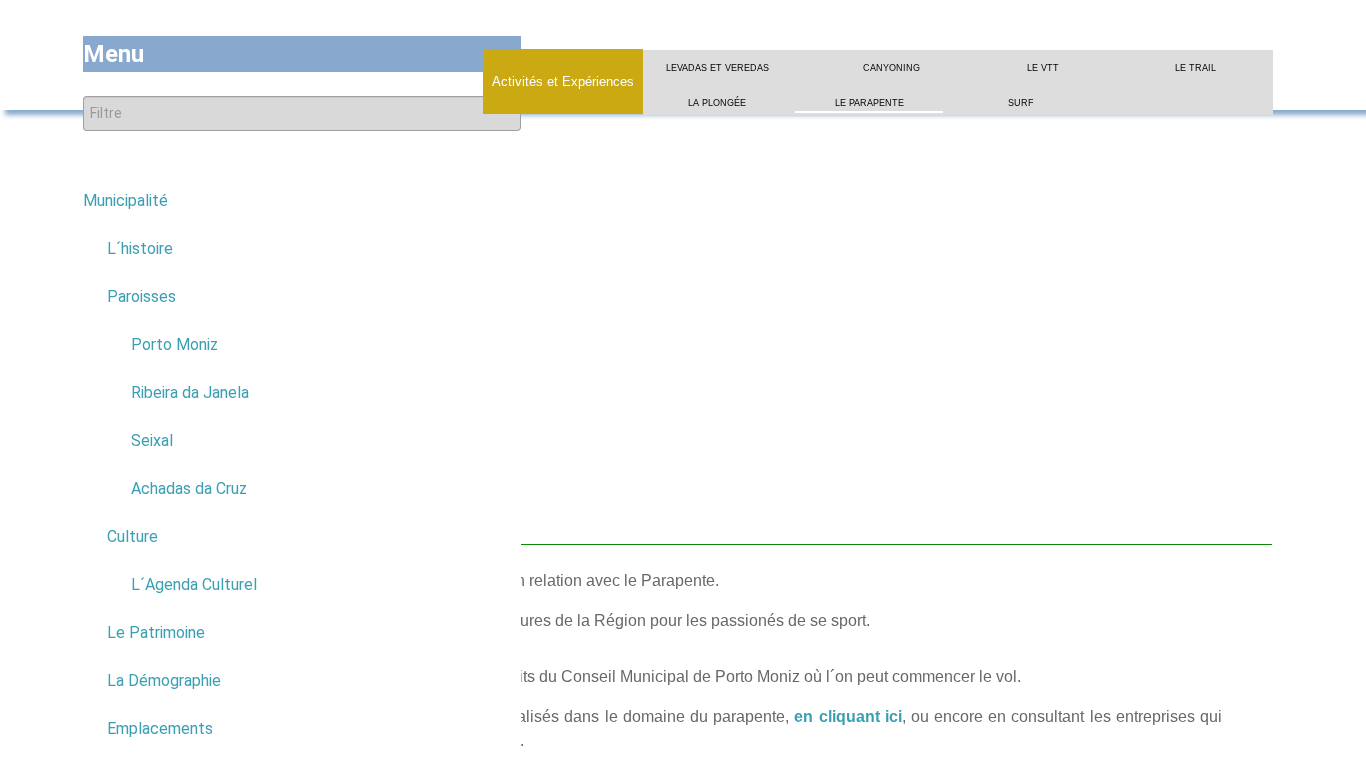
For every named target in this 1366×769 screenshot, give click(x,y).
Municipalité (127, 200)
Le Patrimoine (156, 632)
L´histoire (140, 248)
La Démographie (164, 680)
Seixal (152, 440)
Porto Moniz (174, 344)
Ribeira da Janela (190, 392)
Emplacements (160, 728)
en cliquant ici (847, 716)
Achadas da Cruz (189, 488)
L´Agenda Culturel (194, 584)
